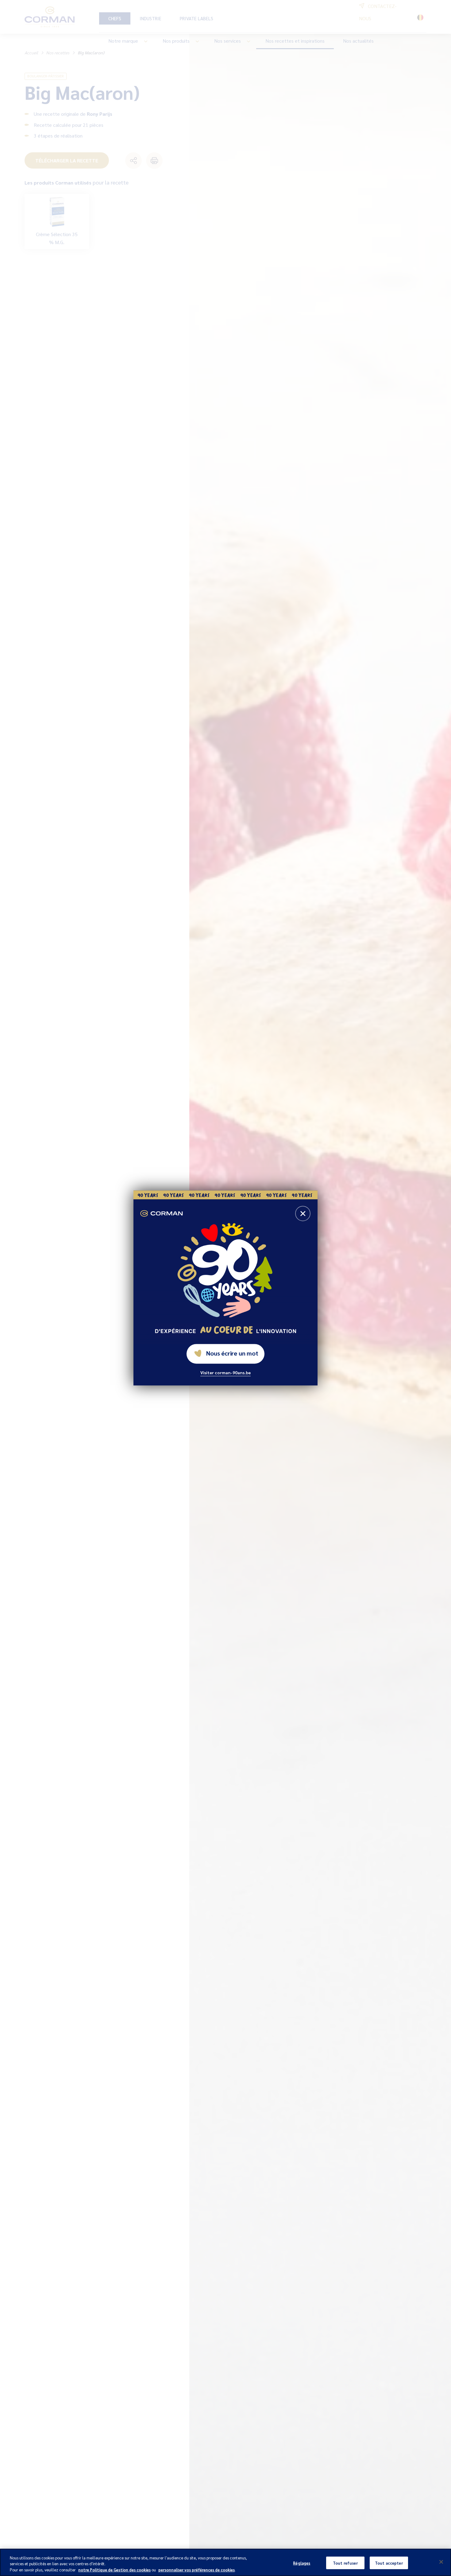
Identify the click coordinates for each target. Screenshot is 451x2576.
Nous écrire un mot (232, 1353)
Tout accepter (389, 2563)
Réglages (302, 2563)
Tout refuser (345, 2563)
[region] (225, 2562)
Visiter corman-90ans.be (225, 1373)
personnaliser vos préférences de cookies (197, 2570)
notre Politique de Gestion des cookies (114, 2570)
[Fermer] (441, 2562)
